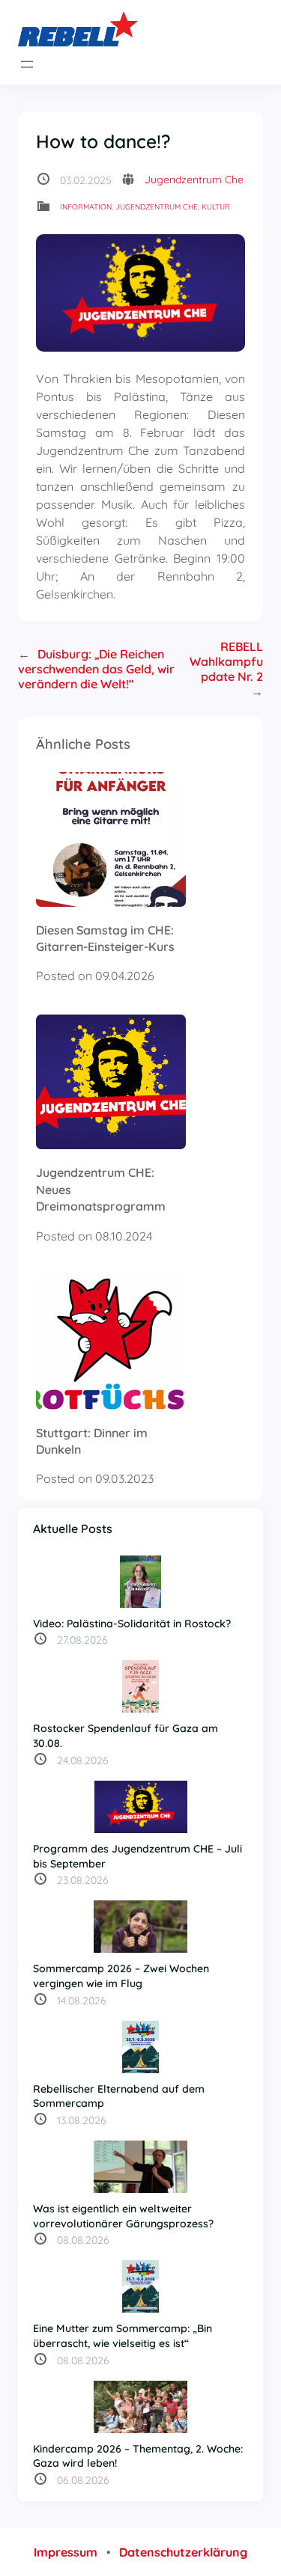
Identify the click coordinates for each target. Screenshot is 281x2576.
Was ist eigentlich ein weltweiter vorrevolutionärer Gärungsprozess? (123, 2216)
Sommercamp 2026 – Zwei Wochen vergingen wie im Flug (121, 1976)
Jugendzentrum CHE (157, 207)
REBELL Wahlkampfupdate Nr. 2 (226, 661)
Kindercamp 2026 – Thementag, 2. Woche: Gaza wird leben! (138, 2456)
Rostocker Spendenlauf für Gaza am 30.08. (126, 1736)
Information (86, 207)
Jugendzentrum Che (194, 180)
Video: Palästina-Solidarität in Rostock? (132, 1624)
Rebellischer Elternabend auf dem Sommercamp (119, 2096)
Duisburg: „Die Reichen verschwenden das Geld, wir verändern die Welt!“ (96, 669)
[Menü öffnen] (27, 64)
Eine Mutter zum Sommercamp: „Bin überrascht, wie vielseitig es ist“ (123, 2336)
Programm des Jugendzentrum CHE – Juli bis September (138, 1856)
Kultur (216, 207)
